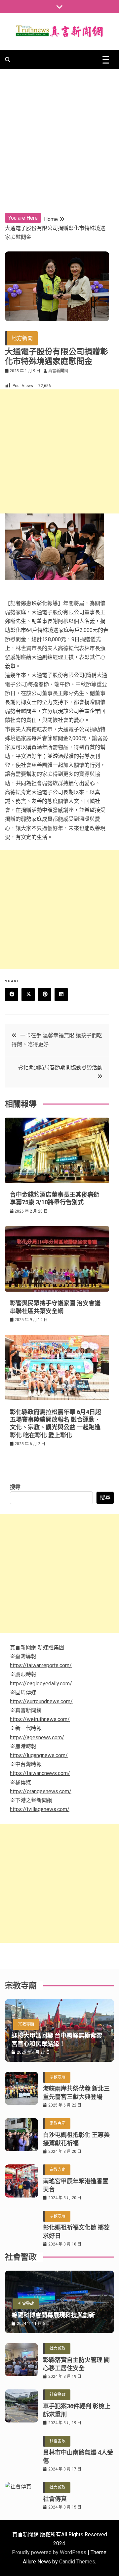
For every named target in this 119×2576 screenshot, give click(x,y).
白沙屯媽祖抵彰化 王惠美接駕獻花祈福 (76, 2139)
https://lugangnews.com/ (39, 1755)
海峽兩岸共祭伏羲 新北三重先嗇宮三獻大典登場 (76, 2093)
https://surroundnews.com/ (41, 1701)
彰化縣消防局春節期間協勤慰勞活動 (60, 1067)
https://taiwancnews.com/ (40, 1773)
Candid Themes (77, 2562)
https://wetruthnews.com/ (40, 1719)
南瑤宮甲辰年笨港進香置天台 (76, 2185)
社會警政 (26, 2304)
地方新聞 (22, 338)
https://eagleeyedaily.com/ (41, 1684)
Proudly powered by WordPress (50, 2552)
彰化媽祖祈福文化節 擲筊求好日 (76, 2232)
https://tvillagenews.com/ (40, 1809)
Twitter (28, 995)
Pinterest (45, 995)
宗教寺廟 (26, 2024)
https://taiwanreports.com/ (41, 1665)
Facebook (12, 995)
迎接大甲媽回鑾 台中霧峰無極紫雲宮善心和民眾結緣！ (57, 2040)
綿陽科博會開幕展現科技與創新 (53, 2315)
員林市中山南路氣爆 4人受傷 (78, 2457)
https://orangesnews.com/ (41, 1791)
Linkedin (61, 995)
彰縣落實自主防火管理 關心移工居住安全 (76, 2364)
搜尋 (15, 1487)
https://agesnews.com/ (37, 1737)
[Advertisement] (59, 132)
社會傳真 (55, 2499)
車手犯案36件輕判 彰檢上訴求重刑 (77, 2410)
